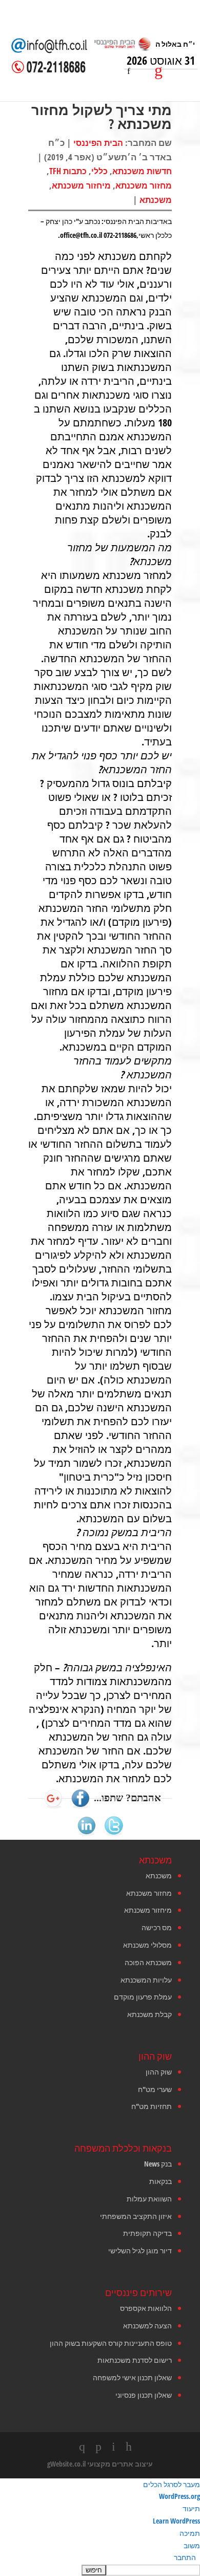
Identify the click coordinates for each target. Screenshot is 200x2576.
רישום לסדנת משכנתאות (135, 2360)
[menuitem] (100, 2570)
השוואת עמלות (149, 2199)
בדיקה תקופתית (147, 2233)
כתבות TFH (68, 171)
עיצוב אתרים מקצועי (120, 2464)
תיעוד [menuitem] (191, 2508)
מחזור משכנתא (144, 185)
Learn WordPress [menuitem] (176, 2521)
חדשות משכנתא (142, 171)
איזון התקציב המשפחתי (136, 2216)
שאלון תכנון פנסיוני (144, 2395)
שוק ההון (159, 2072)
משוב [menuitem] (192, 2545)
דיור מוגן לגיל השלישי (140, 2251)
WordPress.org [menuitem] (179, 2496)
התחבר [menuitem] (185, 2557)
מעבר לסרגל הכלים (172, 2484)
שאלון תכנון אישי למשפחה (132, 2377)
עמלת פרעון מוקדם (143, 1997)
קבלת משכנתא (149, 2014)
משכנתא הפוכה (148, 1962)
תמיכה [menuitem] (190, 2533)
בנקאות (161, 2181)
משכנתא (156, 200)
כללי (99, 171)
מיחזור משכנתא (81, 185)
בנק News (158, 2164)
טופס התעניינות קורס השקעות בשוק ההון (111, 2343)
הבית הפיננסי (98, 143)
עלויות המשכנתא (146, 1980)
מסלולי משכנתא (147, 1945)
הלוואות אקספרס (146, 2308)
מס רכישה (157, 1927)
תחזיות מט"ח (152, 2106)
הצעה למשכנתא (147, 2326)
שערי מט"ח (155, 2089)
